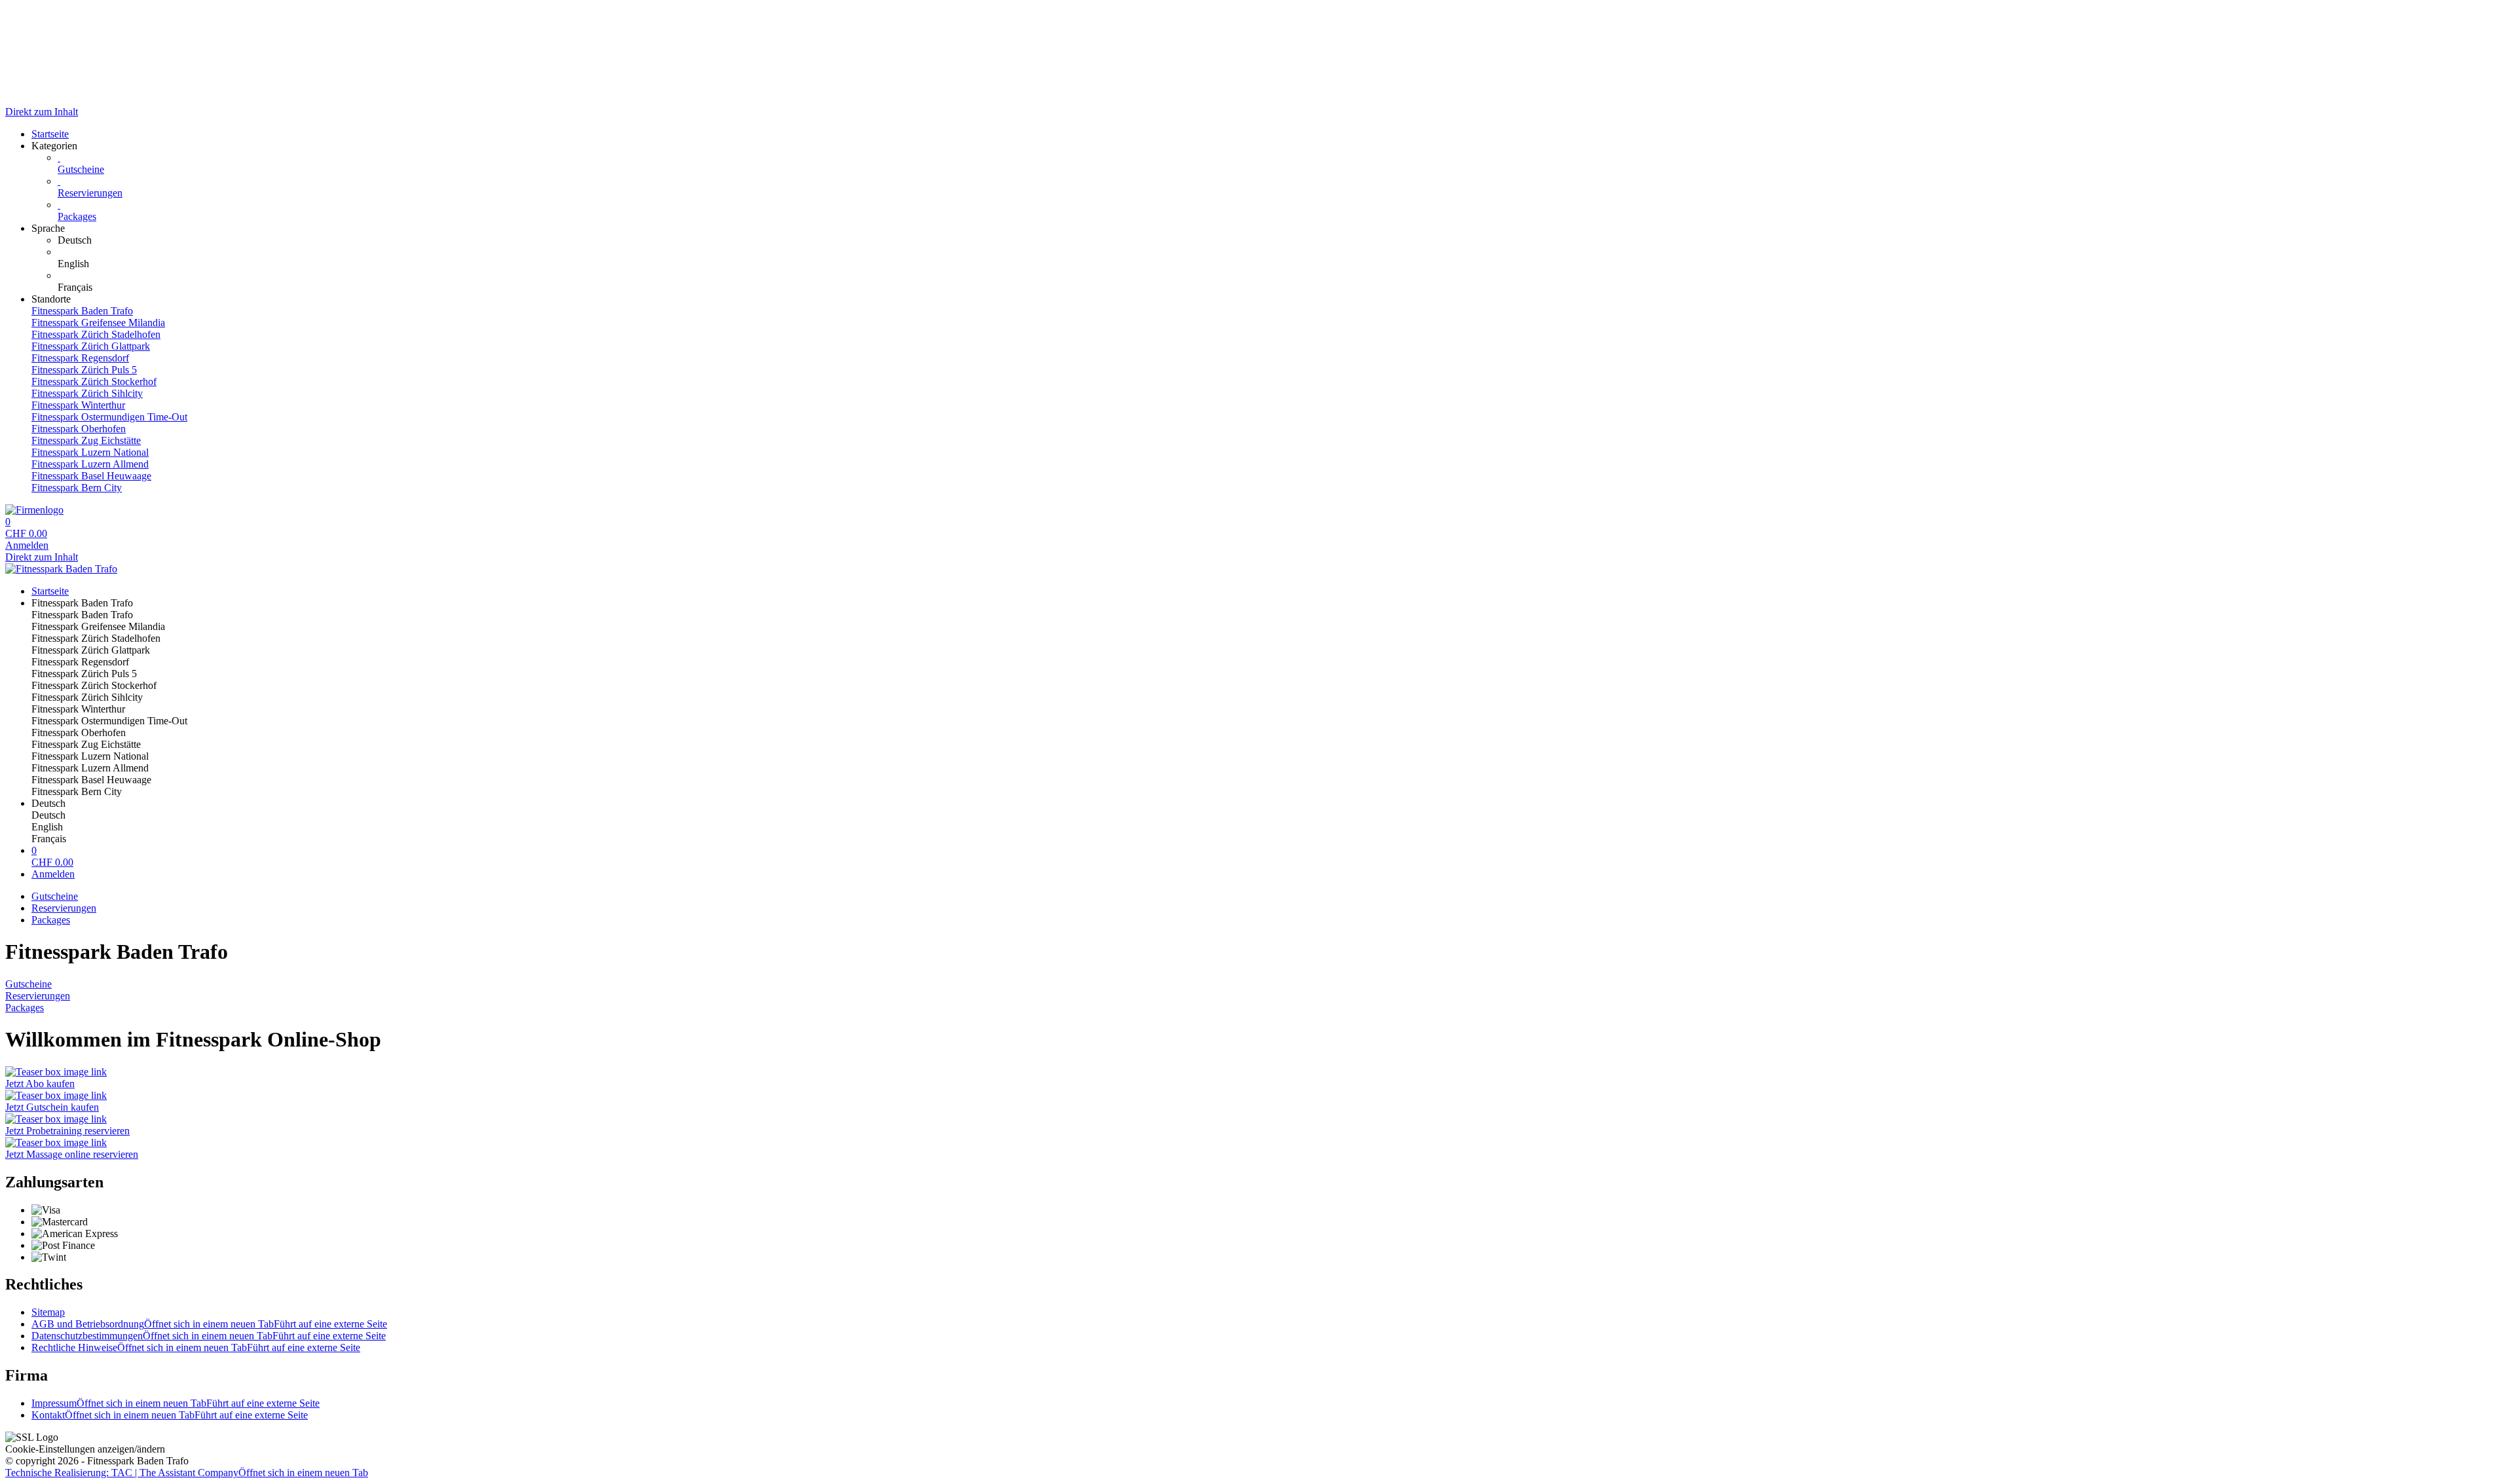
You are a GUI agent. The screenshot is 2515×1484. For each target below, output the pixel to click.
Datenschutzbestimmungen (209, 1336)
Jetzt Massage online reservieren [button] (72, 1154)
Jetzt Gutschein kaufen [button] (52, 1107)
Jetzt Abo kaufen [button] (40, 1084)
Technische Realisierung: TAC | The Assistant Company (187, 1473)
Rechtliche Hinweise (196, 1347)
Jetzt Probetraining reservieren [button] (67, 1131)
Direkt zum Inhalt (42, 112)
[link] (1284, 240)
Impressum (176, 1403)
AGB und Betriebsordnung (209, 1324)
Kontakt (170, 1415)
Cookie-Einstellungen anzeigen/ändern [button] (85, 1449)
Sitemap (48, 1312)
